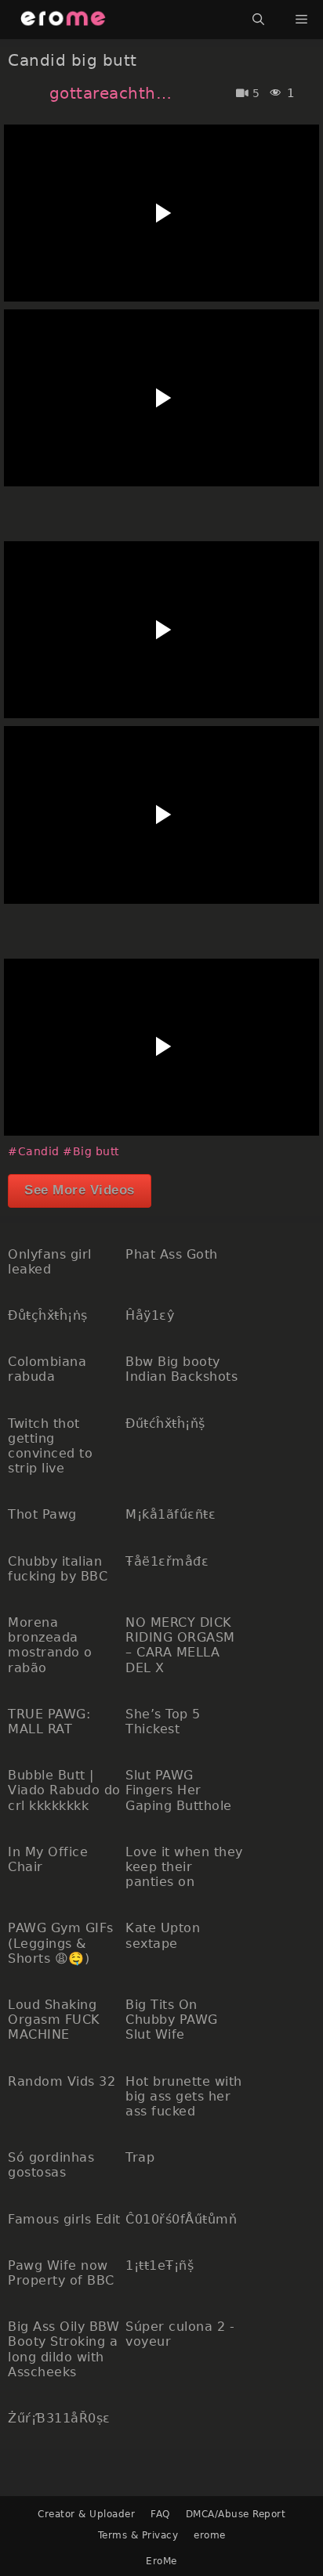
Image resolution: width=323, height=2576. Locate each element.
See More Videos (80, 1190)
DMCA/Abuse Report (236, 2514)
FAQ (160, 2514)
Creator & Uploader (86, 2514)
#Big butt (91, 1151)
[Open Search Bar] (258, 20)
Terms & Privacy (138, 2535)
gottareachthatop (111, 93)
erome (210, 2535)
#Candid (34, 1151)
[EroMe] (63, 20)
